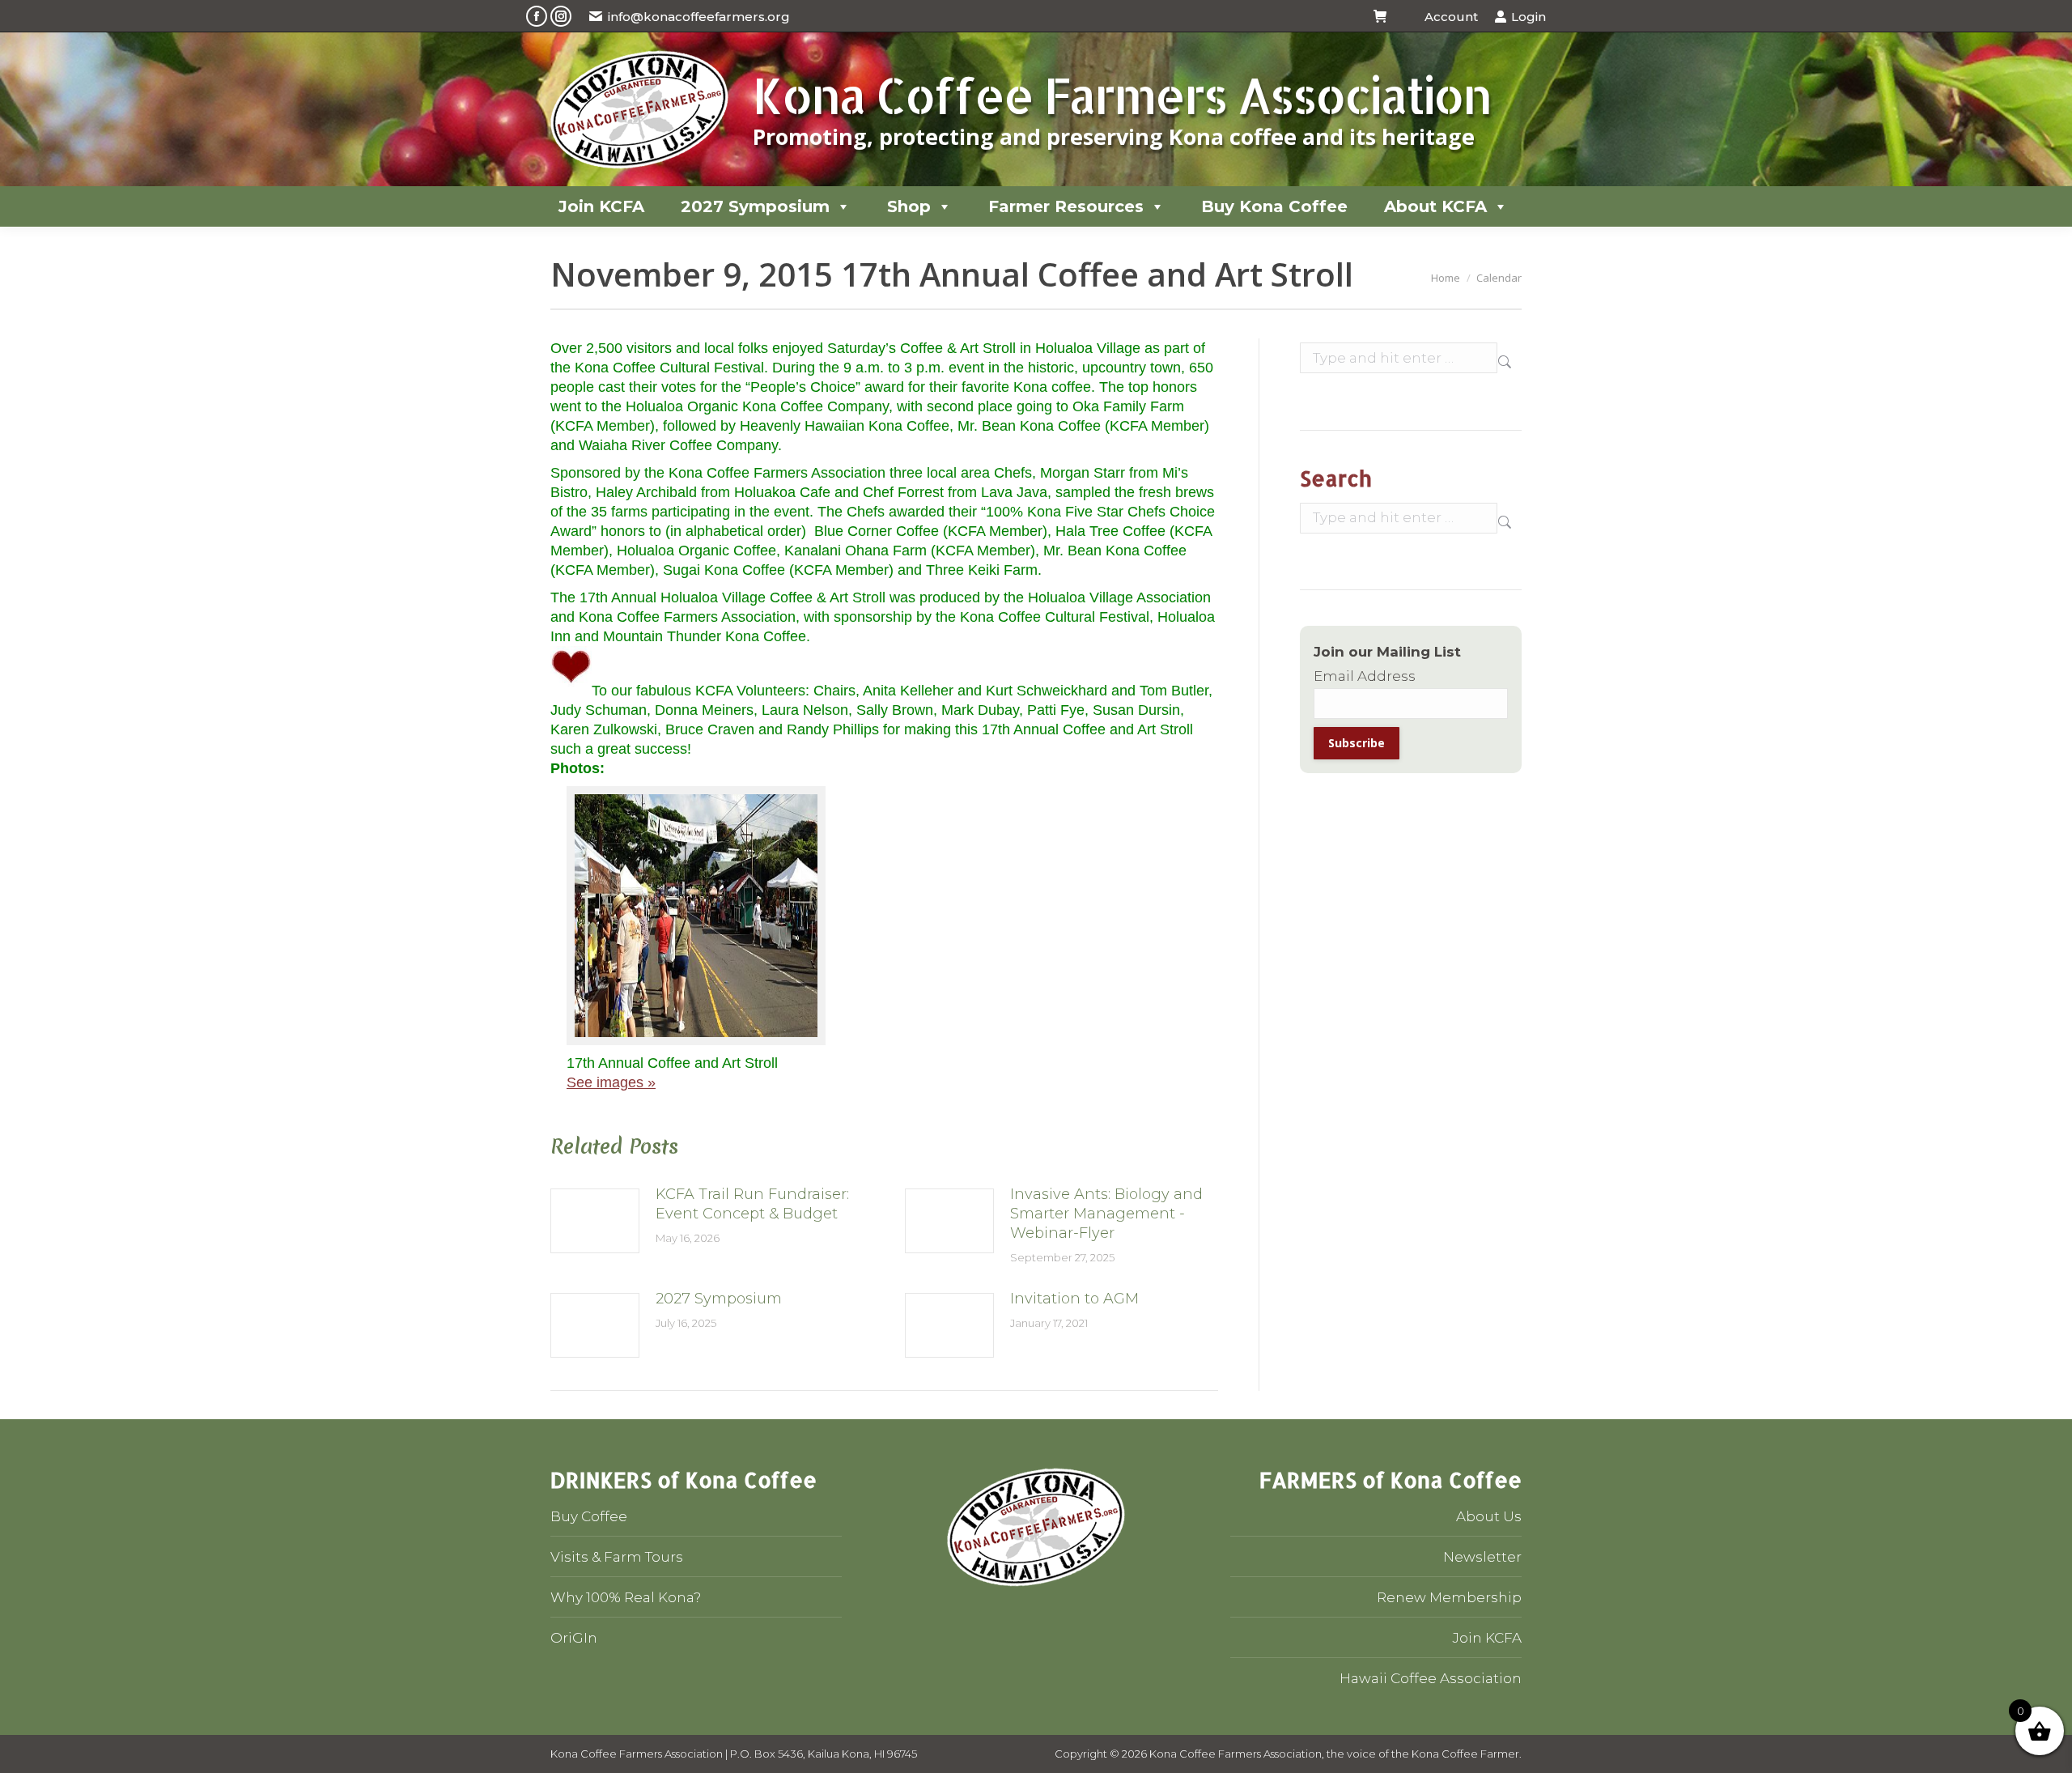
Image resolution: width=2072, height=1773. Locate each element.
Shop (909, 206)
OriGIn (574, 1638)
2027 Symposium (755, 206)
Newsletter (1482, 1557)
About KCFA (1435, 206)
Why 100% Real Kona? (626, 1597)
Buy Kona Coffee (1274, 206)
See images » (611, 1082)
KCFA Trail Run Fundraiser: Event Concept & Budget (752, 1204)
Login (1529, 17)
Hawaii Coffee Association (1431, 1678)
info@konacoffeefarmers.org (699, 17)
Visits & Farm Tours (617, 1557)
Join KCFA (601, 206)
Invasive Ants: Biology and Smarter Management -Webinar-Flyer (1106, 1214)
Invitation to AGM (1074, 1299)
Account (1451, 17)
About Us (1489, 1516)
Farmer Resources (1066, 206)
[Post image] (595, 1221)
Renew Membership (1449, 1597)
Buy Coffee (589, 1516)
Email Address (1365, 676)
